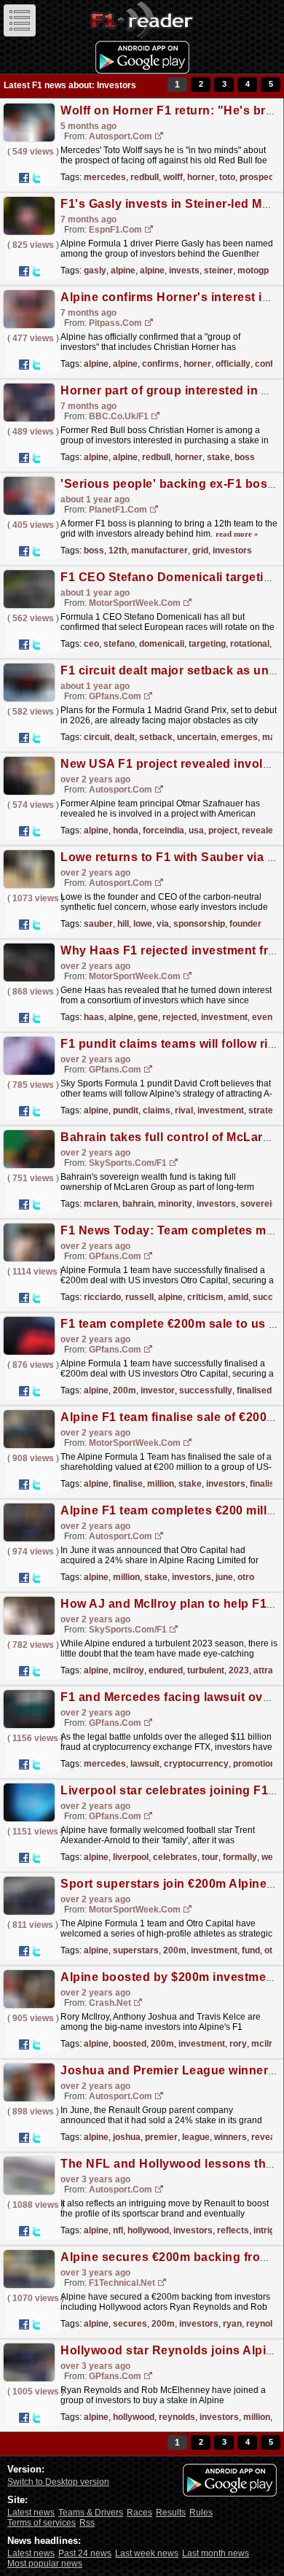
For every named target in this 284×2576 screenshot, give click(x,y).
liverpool (131, 1857)
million (161, 1484)
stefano (119, 644)
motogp (253, 271)
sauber (98, 924)
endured (166, 1670)
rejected (180, 1017)
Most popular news (45, 2564)
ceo (91, 644)
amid (238, 1297)
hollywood (148, 2230)
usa (196, 830)
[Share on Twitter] (36, 178)
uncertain (197, 737)
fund (251, 1950)
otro (246, 1577)
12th (118, 550)
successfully (206, 1390)
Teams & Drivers (91, 2513)
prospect (258, 177)
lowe (143, 924)
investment (224, 1017)
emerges (239, 737)
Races (139, 2513)
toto (227, 177)
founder (245, 924)
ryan (232, 2324)
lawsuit (145, 1764)
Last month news (216, 2553)
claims (157, 1110)
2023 (239, 1670)
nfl (118, 2230)
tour (210, 1857)
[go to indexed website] (159, 137)
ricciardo (102, 1297)
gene (148, 1017)
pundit (126, 1110)
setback (156, 737)
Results (171, 2513)
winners (230, 2137)
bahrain (138, 1204)
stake (218, 457)
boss (245, 457)
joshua (127, 2137)
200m (125, 1390)
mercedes (105, 177)
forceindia (163, 830)
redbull (145, 177)
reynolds (264, 2324)
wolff (173, 177)
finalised (254, 1390)
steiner (218, 271)
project (223, 830)
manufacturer (159, 550)
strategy (266, 1110)
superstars (136, 1950)
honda (126, 830)
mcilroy (129, 1670)
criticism (205, 1297)
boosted (130, 2044)
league (196, 2137)
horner (201, 177)
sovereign (261, 1204)
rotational (250, 644)
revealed (260, 830)
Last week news (147, 2553)
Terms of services (42, 2523)
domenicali (162, 644)
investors (232, 550)
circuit (97, 737)
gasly (95, 271)
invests (184, 271)
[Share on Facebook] (24, 178)
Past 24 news (85, 2553)
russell (139, 1297)
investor (158, 1390)
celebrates (175, 1857)
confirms (161, 364)
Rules (201, 2513)
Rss (87, 2523)
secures (130, 2324)
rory (238, 2044)
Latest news (31, 2513)
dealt (125, 737)
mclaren (101, 1204)
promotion (254, 1764)
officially (233, 364)
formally (240, 1857)
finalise (128, 1484)
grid (200, 550)
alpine (123, 271)
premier (161, 2137)
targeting (207, 644)
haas (94, 1017)
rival (184, 1110)
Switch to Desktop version (58, 2482)
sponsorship (199, 924)
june (224, 1577)
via (163, 924)
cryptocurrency (196, 1764)
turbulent (206, 1670)
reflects (233, 2230)
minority (175, 1204)
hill (123, 924)
